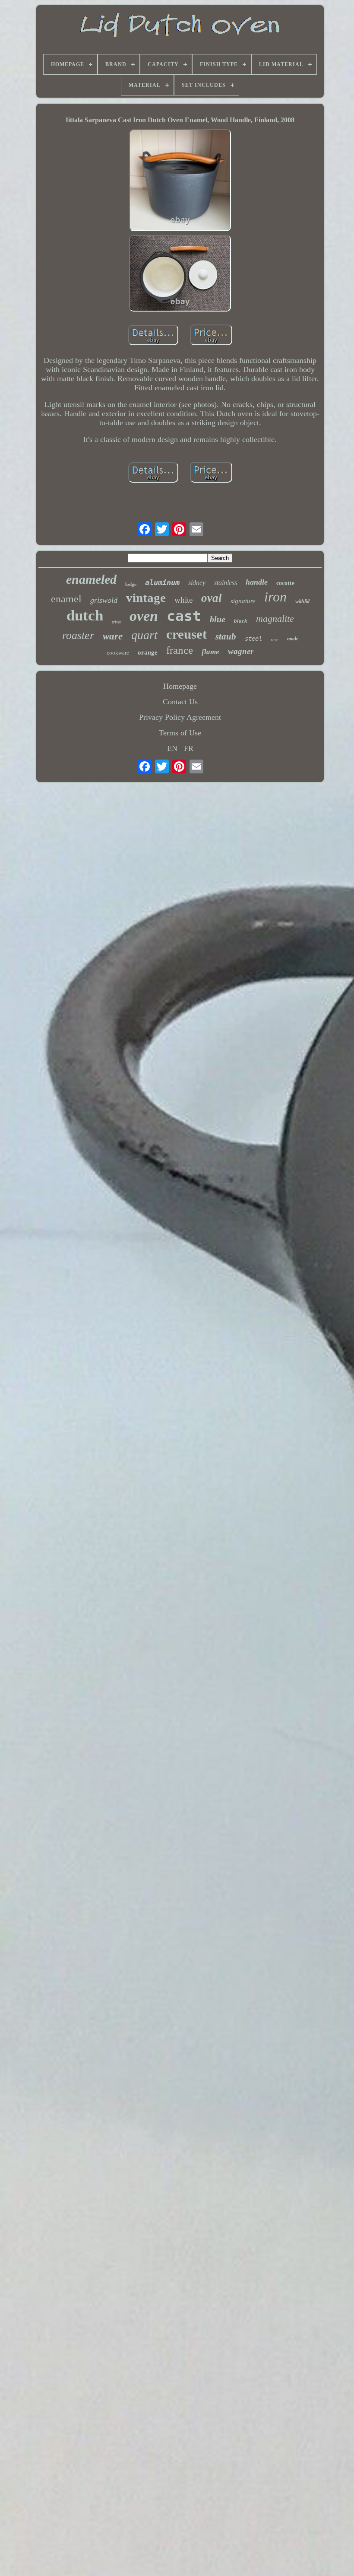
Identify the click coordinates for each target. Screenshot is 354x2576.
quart (144, 635)
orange (148, 652)
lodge (131, 584)
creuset (186, 634)
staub (226, 636)
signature (243, 601)
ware (113, 636)
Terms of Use (180, 733)
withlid (302, 601)
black (241, 621)
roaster (78, 635)
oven (144, 616)
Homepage (180, 686)
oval (212, 598)
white (183, 600)
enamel (66, 599)
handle (257, 582)
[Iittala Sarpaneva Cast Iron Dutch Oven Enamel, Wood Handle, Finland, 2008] (180, 181)
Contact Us (180, 702)
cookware (118, 653)
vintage (146, 598)
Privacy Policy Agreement (180, 717)
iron (275, 597)
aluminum (162, 582)
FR (189, 748)
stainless (226, 583)
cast (184, 616)
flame (210, 652)
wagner (241, 651)
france (180, 650)
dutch (85, 615)
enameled (91, 579)
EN (172, 748)
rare (275, 639)
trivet (116, 622)
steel (253, 639)
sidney (197, 583)
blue (218, 619)
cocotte (285, 583)
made (293, 639)
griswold (104, 600)
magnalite (275, 619)
